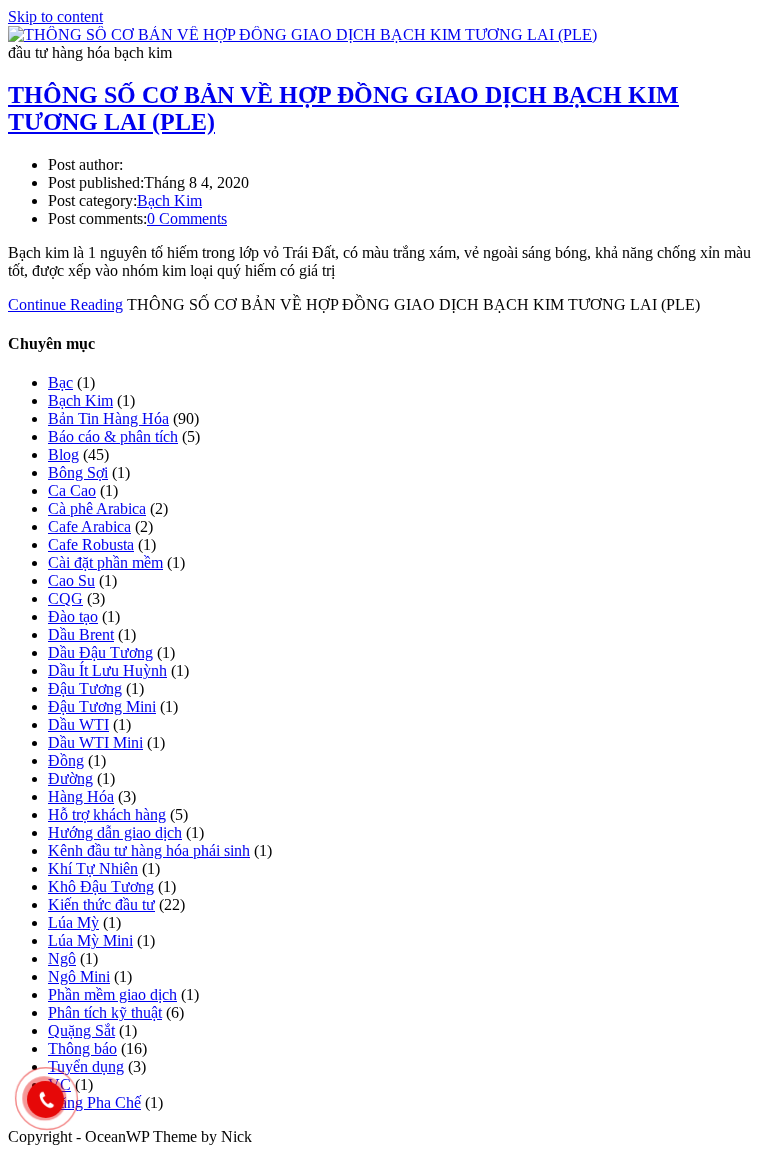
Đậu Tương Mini (102, 706)
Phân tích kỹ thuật (105, 1012)
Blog (63, 454)
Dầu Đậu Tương (100, 652)
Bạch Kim (169, 200)
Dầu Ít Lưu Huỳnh (107, 670)
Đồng (66, 760)
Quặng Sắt (81, 1030)
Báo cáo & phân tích (113, 436)
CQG (65, 598)
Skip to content (55, 16)
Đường (70, 778)
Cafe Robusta (91, 544)
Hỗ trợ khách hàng (107, 814)
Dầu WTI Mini (95, 742)
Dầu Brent (81, 634)
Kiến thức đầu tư (101, 904)
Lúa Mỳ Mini (90, 940)
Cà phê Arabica (97, 508)
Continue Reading (65, 304)
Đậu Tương (85, 688)
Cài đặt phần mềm (105, 562)
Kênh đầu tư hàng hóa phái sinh (149, 850)
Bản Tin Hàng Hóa (108, 418)
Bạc (60, 382)
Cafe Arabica (89, 526)
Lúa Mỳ (73, 922)
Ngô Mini (79, 976)
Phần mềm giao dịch (112, 994)
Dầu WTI (78, 724)
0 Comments (187, 218)
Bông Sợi (78, 472)
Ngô (62, 958)
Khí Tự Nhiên (93, 868)
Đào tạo (73, 616)
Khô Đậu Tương (101, 886)
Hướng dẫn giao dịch (115, 832)
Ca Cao (72, 490)
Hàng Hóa (81, 796)
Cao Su (71, 580)
